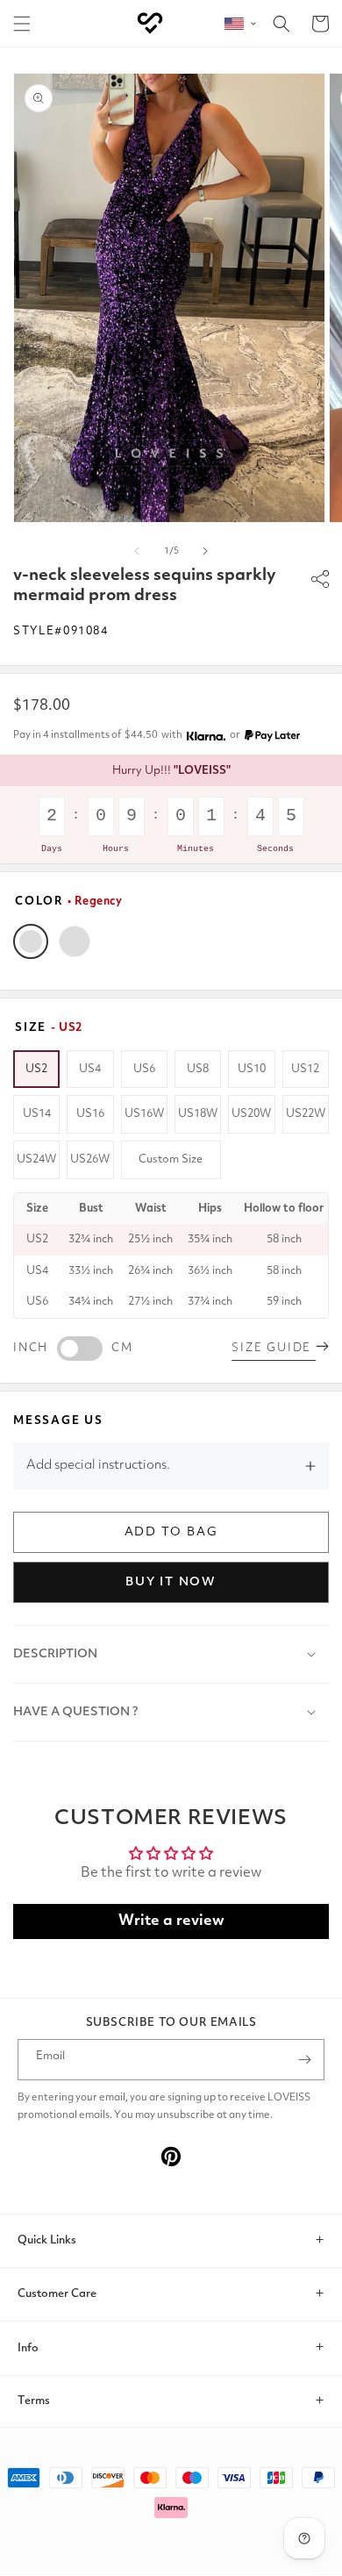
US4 (90, 1069)
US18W (198, 1114)
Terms (34, 2401)
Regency (31, 941)
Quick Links (47, 2240)
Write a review (171, 1921)
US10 (252, 1069)
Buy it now (171, 1582)
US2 (36, 1069)
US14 (37, 1114)
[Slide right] (205, 551)
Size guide (274, 1348)
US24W (36, 1159)
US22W (306, 1114)
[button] (22, 24)
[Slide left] (137, 551)
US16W (144, 1114)
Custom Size (171, 1159)
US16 (90, 1114)
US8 (198, 1069)
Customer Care (57, 2294)
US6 (144, 1069)
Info (28, 2348)
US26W (90, 1159)
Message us (58, 1421)
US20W (251, 1114)
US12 (305, 1069)
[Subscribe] (304, 2060)
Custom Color (75, 941)
